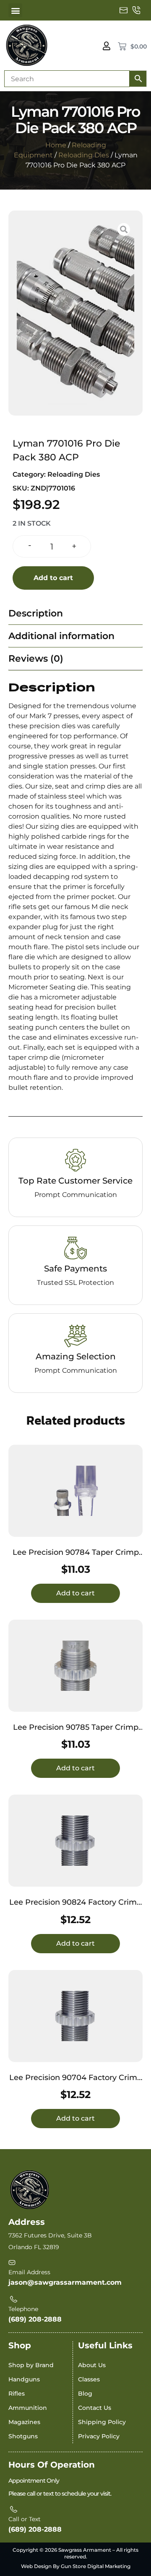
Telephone (23, 2309)
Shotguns (23, 2436)
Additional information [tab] (61, 636)
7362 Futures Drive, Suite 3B (50, 2235)
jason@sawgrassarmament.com (65, 2282)
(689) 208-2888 (35, 2319)
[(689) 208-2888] (136, 10)
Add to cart (53, 578)
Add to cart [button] (75, 1593)
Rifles (17, 2394)
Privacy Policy (99, 2436)
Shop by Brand (31, 2365)
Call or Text (25, 2519)
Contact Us (95, 2408)
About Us (92, 2365)
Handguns (24, 2379)
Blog (85, 2394)
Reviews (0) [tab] (36, 659)
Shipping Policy (102, 2422)
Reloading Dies (84, 155)
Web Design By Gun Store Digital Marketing (76, 2566)
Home (56, 145)
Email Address (29, 2272)
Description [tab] (36, 613)
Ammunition (28, 2408)
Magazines (24, 2422)
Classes (89, 2379)
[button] (15, 10)
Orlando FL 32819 (34, 2247)
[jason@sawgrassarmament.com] (124, 10)
